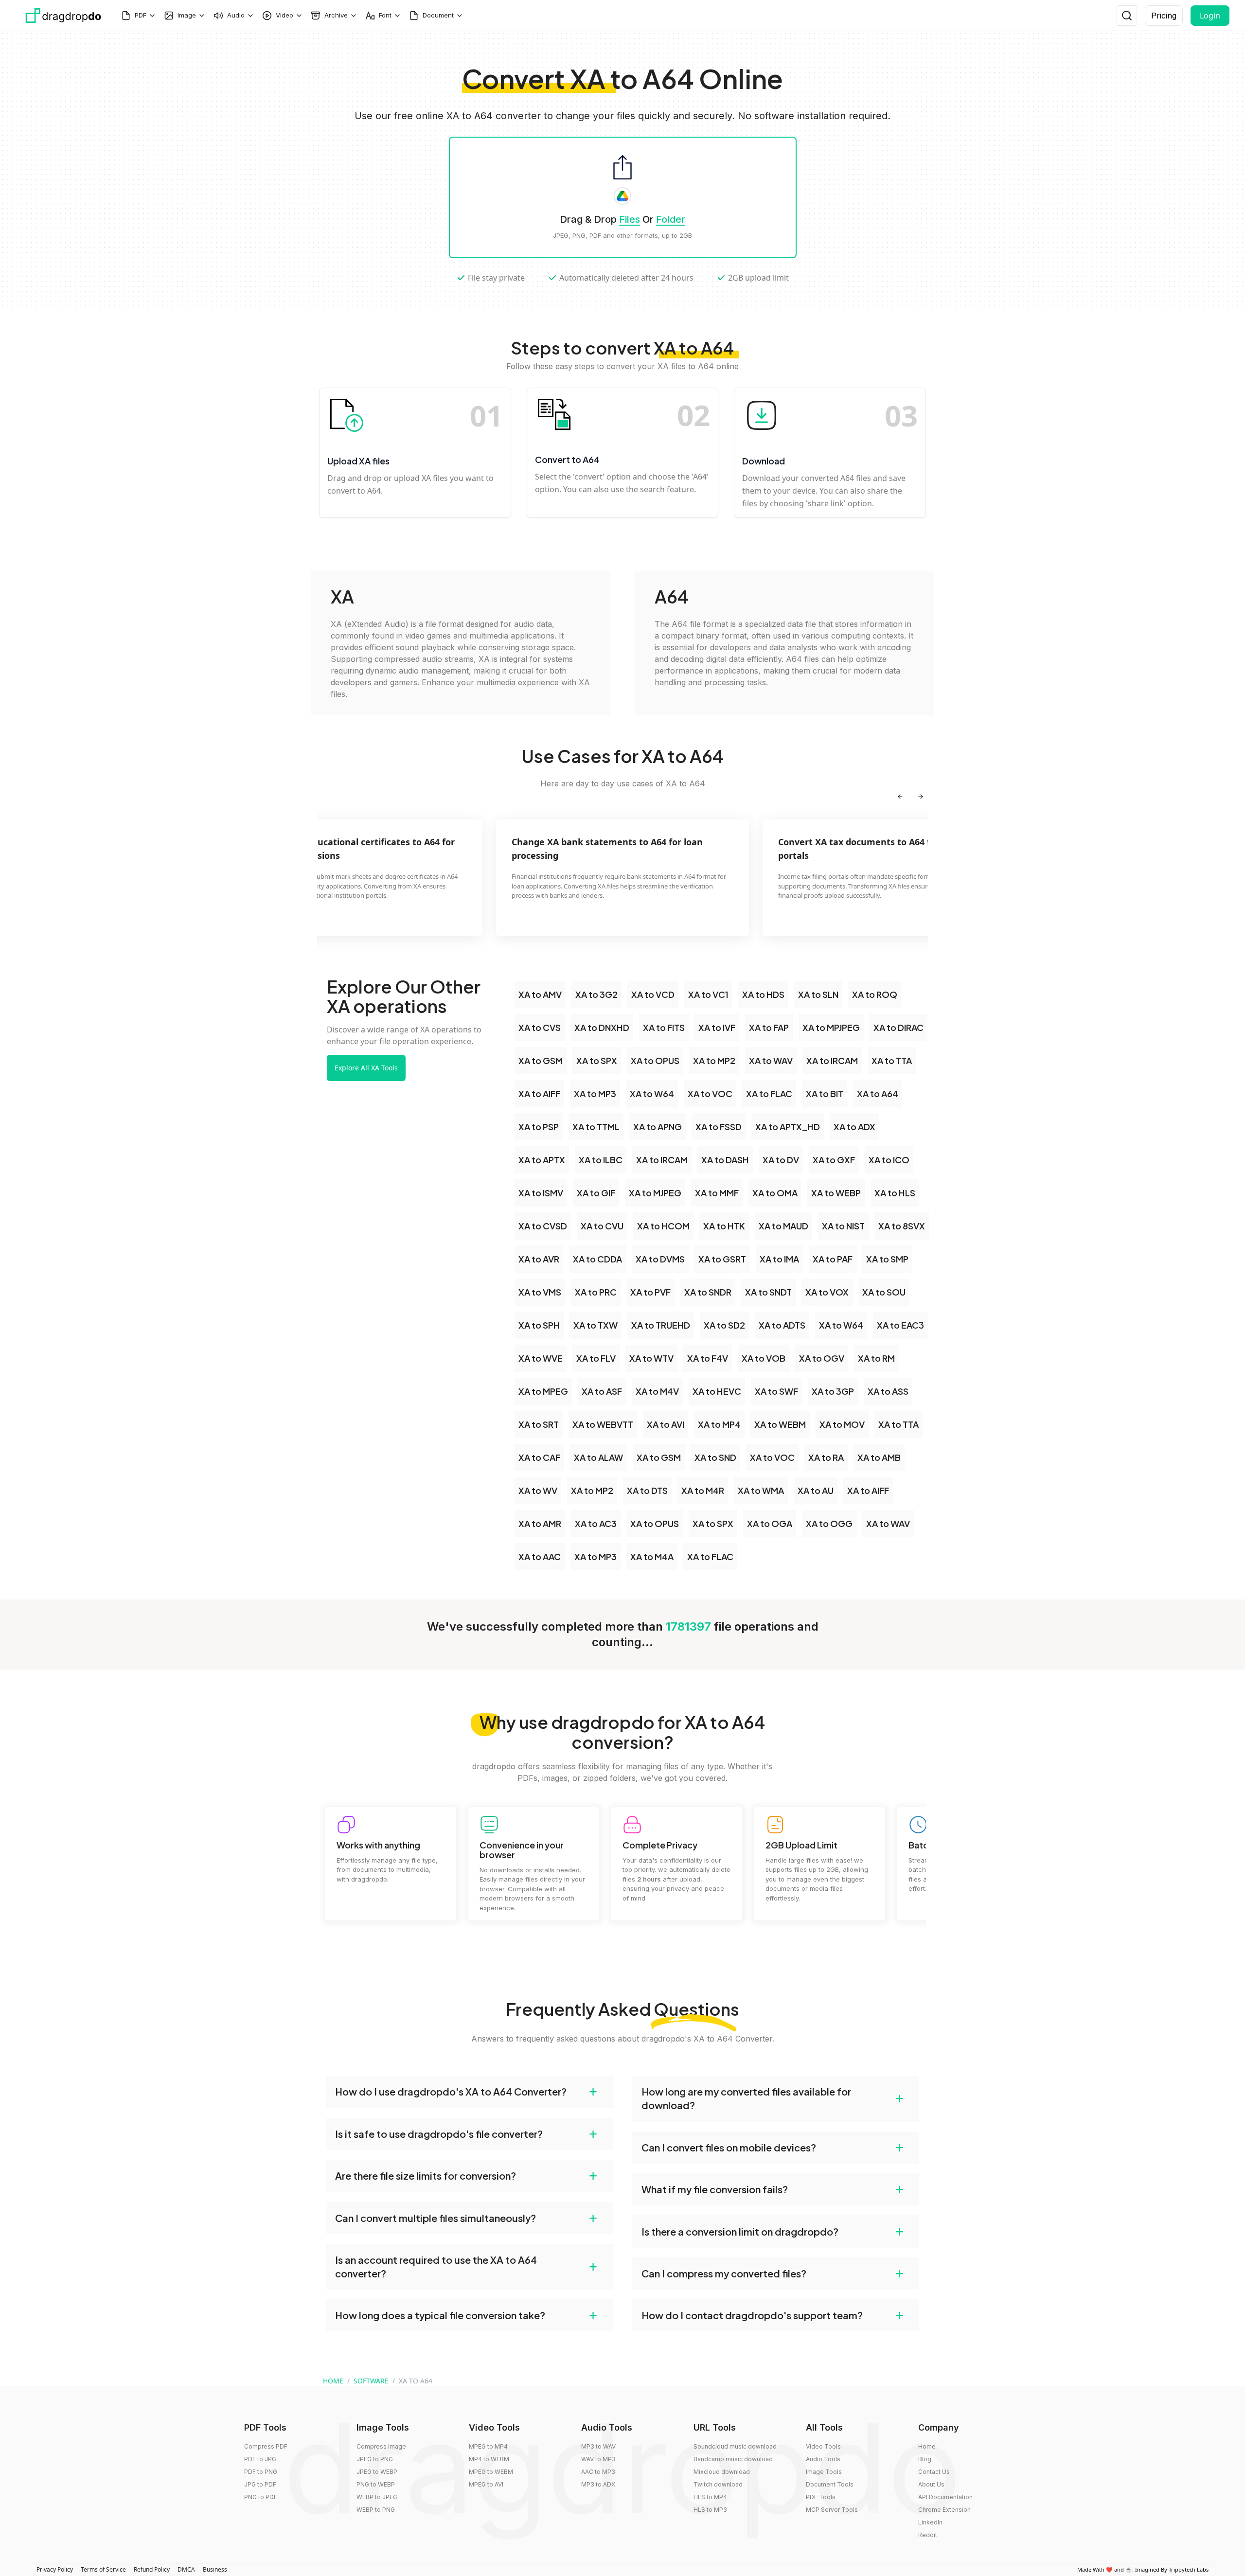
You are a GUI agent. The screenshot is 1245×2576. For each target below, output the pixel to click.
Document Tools (830, 2484)
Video (285, 15)
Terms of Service (103, 2569)
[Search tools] (1127, 16)
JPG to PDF (260, 2484)
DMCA (186, 2569)
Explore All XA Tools (366, 1068)
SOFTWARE (371, 2381)
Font (385, 15)
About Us (931, 2484)
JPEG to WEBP (377, 2472)
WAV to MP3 (598, 2459)
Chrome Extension (944, 2510)
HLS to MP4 (710, 2497)
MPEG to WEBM (491, 2472)
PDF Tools (821, 2497)
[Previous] (900, 797)
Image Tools (824, 2472)
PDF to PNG (261, 2472)
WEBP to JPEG (377, 2497)
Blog (925, 2459)
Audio (236, 15)
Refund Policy (152, 2569)
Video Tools (823, 2446)
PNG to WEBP (376, 2484)
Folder (671, 219)
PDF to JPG (260, 2459)
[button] (469, 2092)
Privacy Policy (55, 2569)
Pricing (1164, 16)
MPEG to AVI (486, 2484)
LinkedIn (930, 2522)
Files (630, 219)
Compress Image (381, 2446)
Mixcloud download (722, 2472)
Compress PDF (266, 2446)
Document (438, 15)
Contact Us (934, 2472)
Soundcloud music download (735, 2446)
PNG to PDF (261, 2497)
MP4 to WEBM (489, 2459)
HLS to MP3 (710, 2510)
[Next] (921, 797)
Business (215, 2569)
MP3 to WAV (598, 2446)
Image (187, 15)
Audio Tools (823, 2459)
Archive (336, 15)
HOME (333, 2381)
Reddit (928, 2535)
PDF (141, 15)
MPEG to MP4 (488, 2446)
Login (1210, 16)
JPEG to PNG (375, 2459)
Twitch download (718, 2484)
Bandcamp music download (733, 2459)
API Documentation (945, 2497)
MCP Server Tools (832, 2510)
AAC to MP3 (598, 2472)
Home (927, 2446)
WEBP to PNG (376, 2510)
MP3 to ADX (598, 2484)
